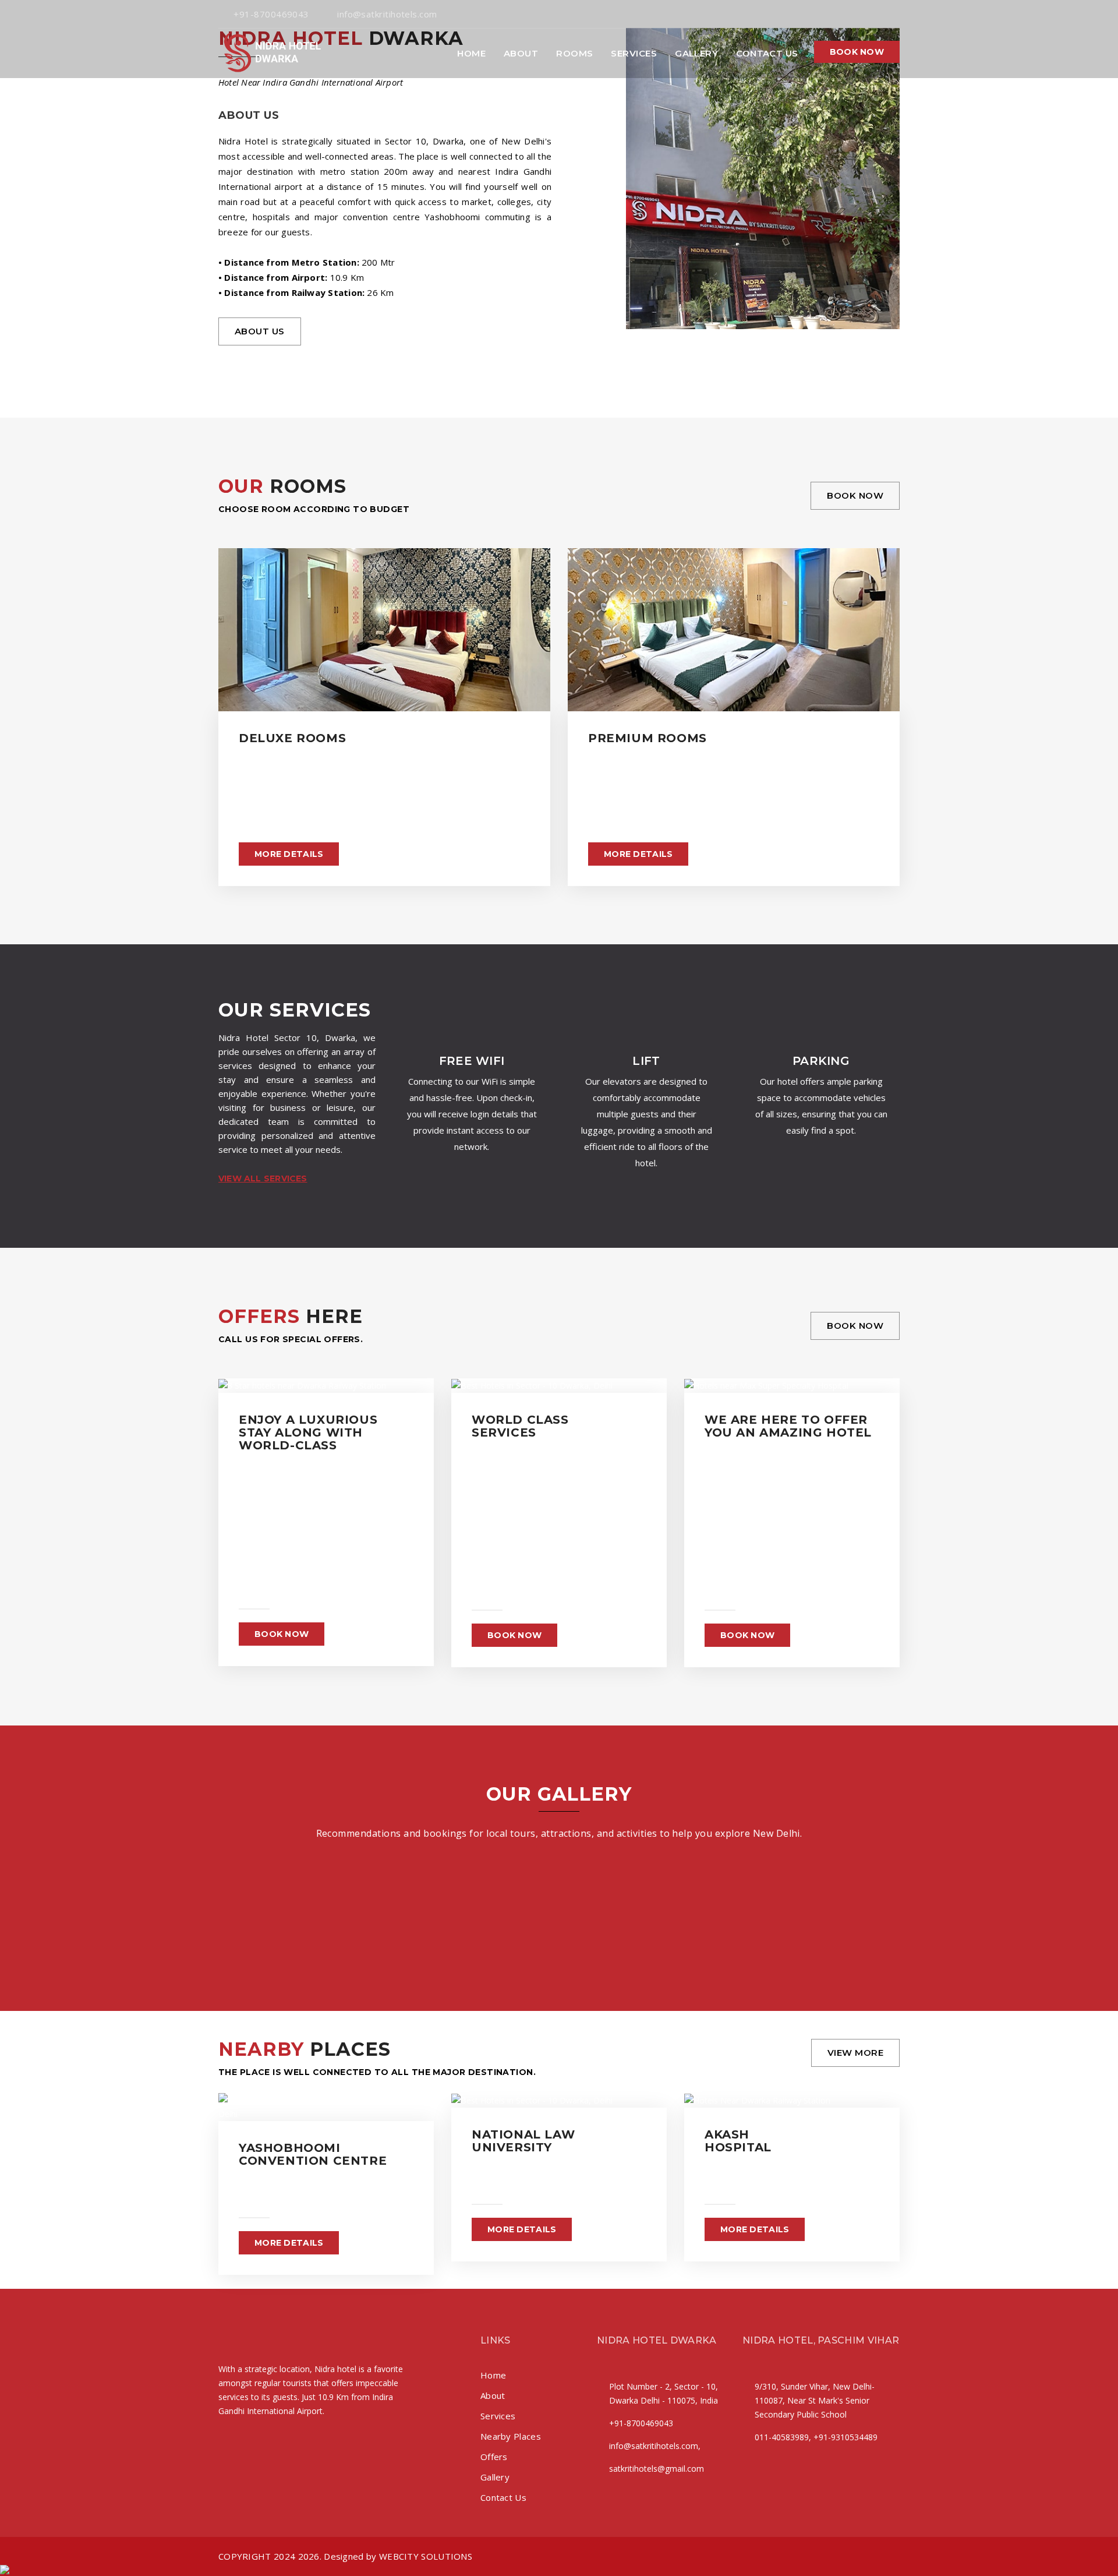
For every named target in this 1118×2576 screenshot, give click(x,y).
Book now (857, 52)
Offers (494, 2457)
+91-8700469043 (271, 14)
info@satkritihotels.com (387, 14)
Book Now (855, 495)
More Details (289, 854)
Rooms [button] (574, 53)
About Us (260, 331)
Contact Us (767, 53)
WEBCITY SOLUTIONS (426, 2556)
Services (634, 53)
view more (855, 2053)
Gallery (696, 53)
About (521, 53)
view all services (263, 1178)
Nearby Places (511, 2436)
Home (471, 53)
